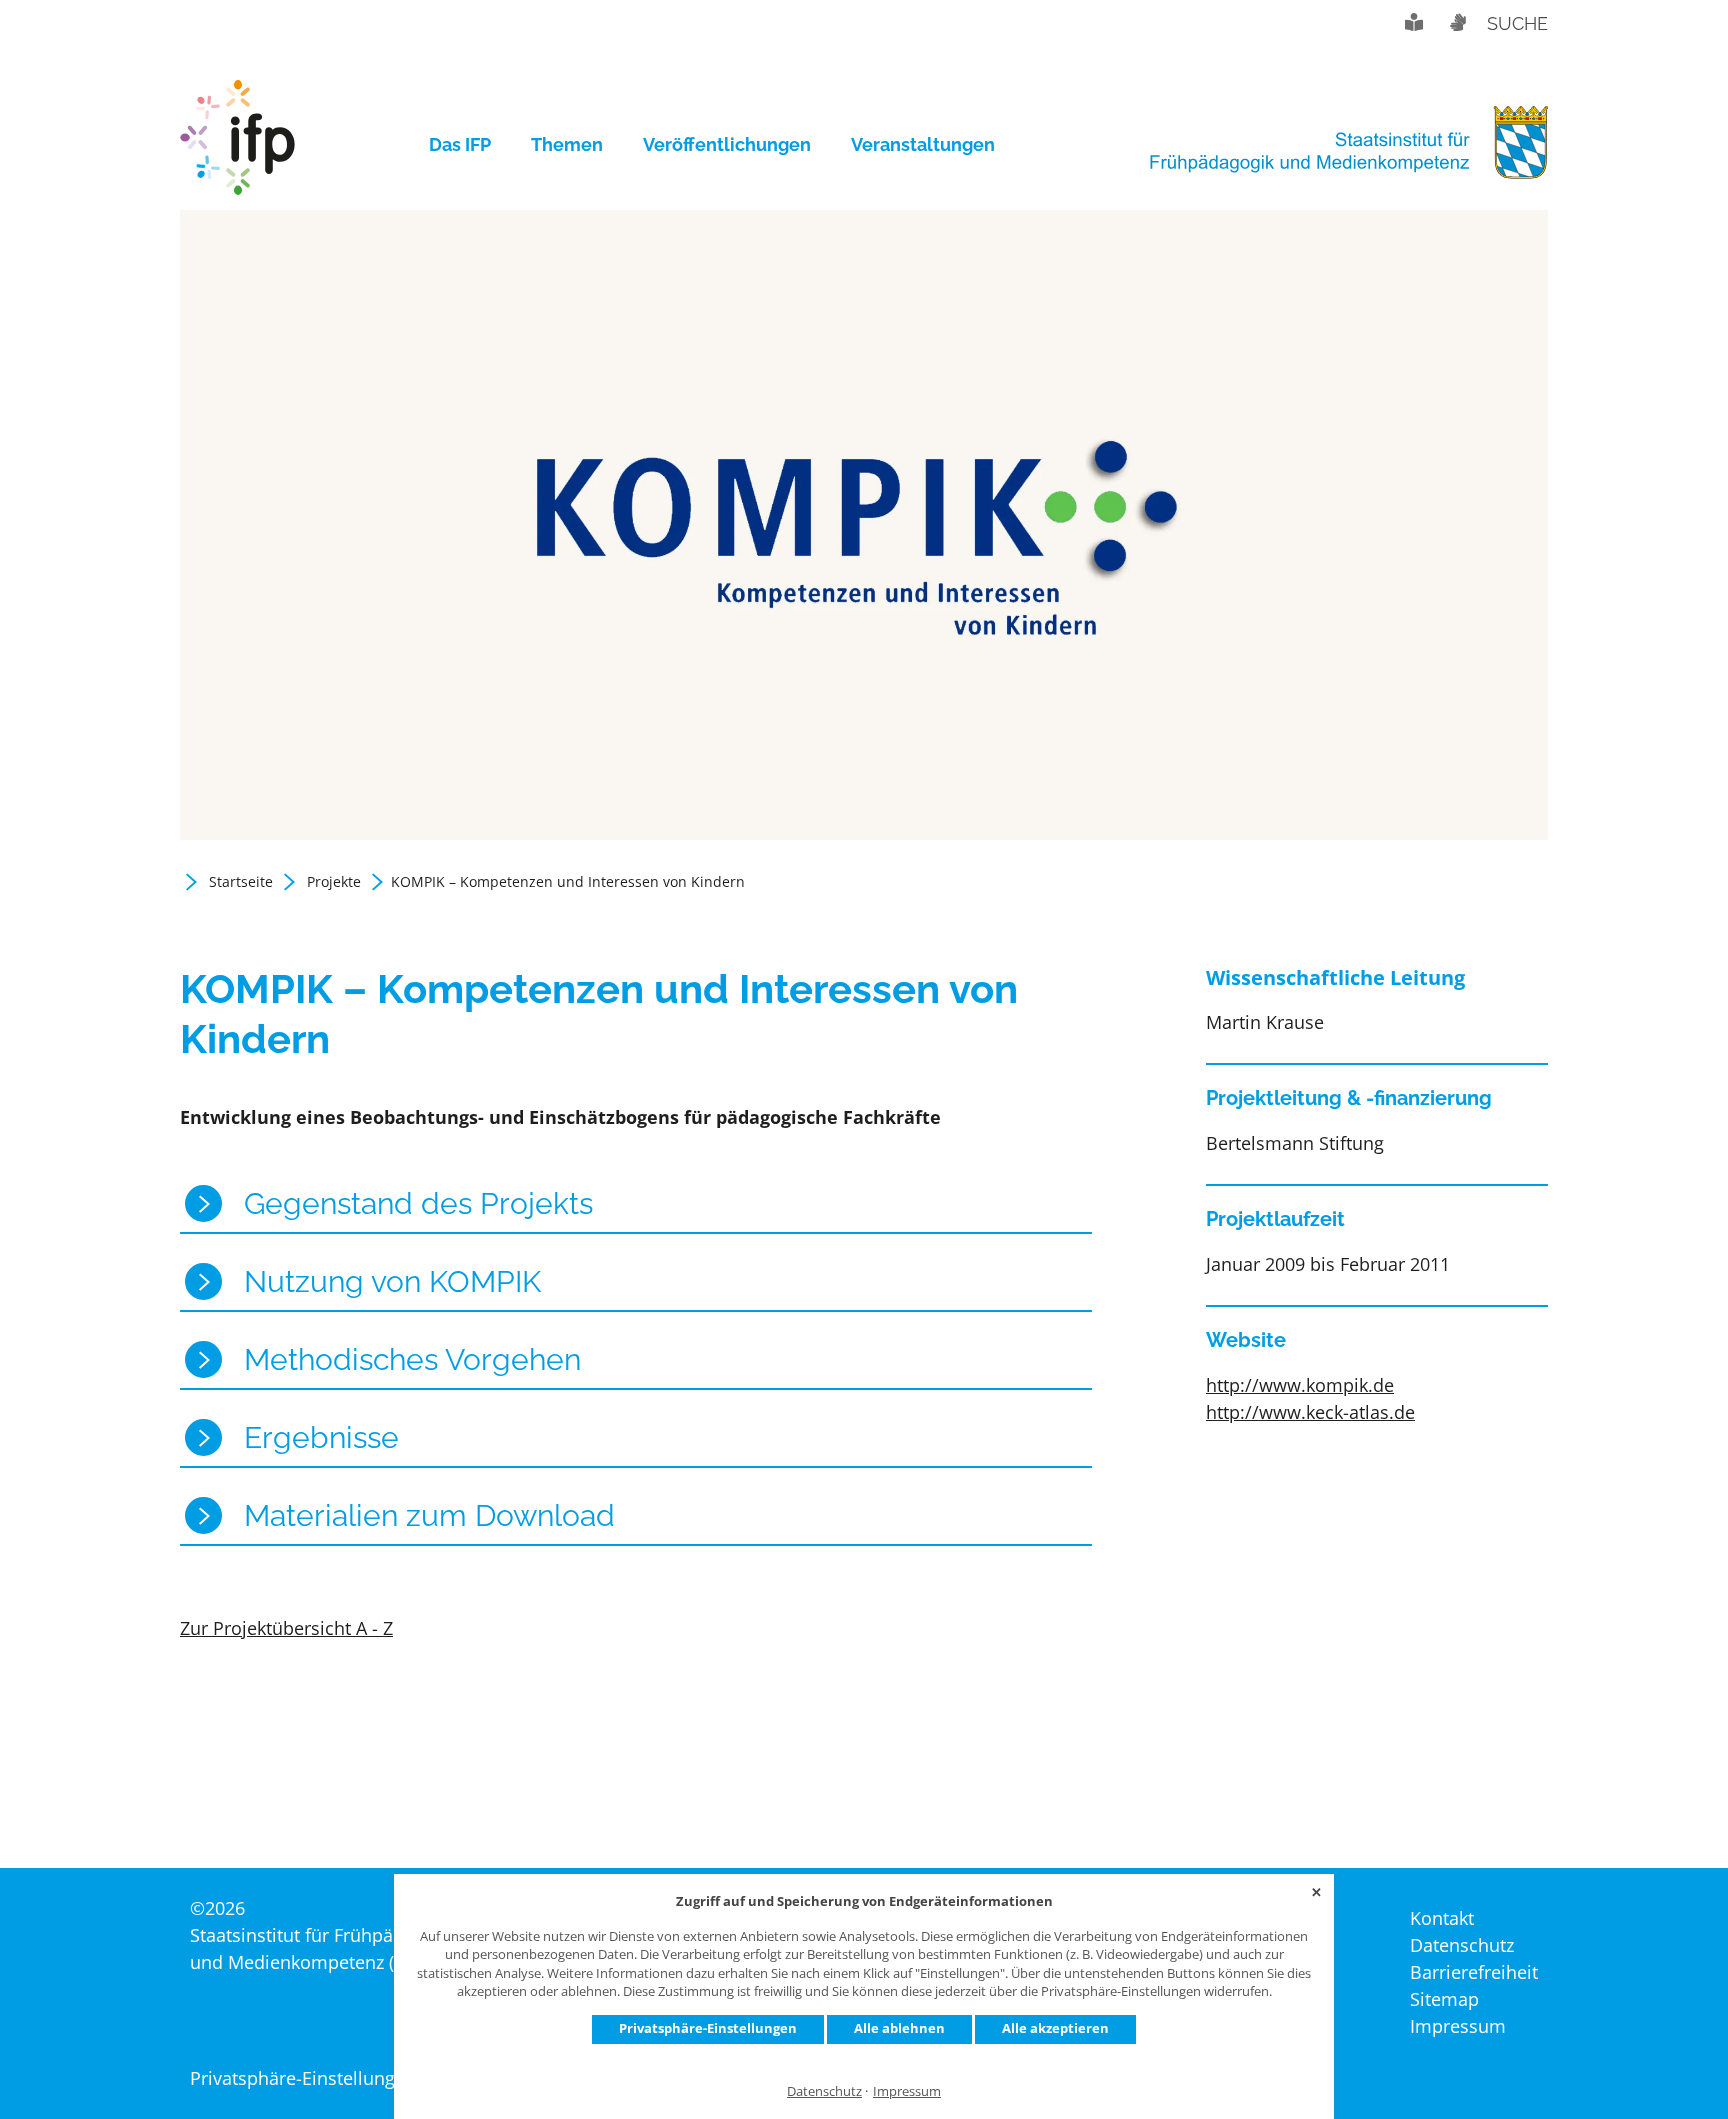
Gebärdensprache (1457, 22)
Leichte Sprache (1414, 22)
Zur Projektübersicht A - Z (286, 1628)
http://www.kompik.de (1300, 1385)
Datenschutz (824, 2091)
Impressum (907, 2091)
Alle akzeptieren (1055, 2028)
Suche (1517, 23)
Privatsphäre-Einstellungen (708, 2028)
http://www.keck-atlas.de (1310, 1412)
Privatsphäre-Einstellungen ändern (335, 2078)
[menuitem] (470, 145)
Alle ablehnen (899, 2028)
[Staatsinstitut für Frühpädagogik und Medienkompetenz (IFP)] (237, 145)
